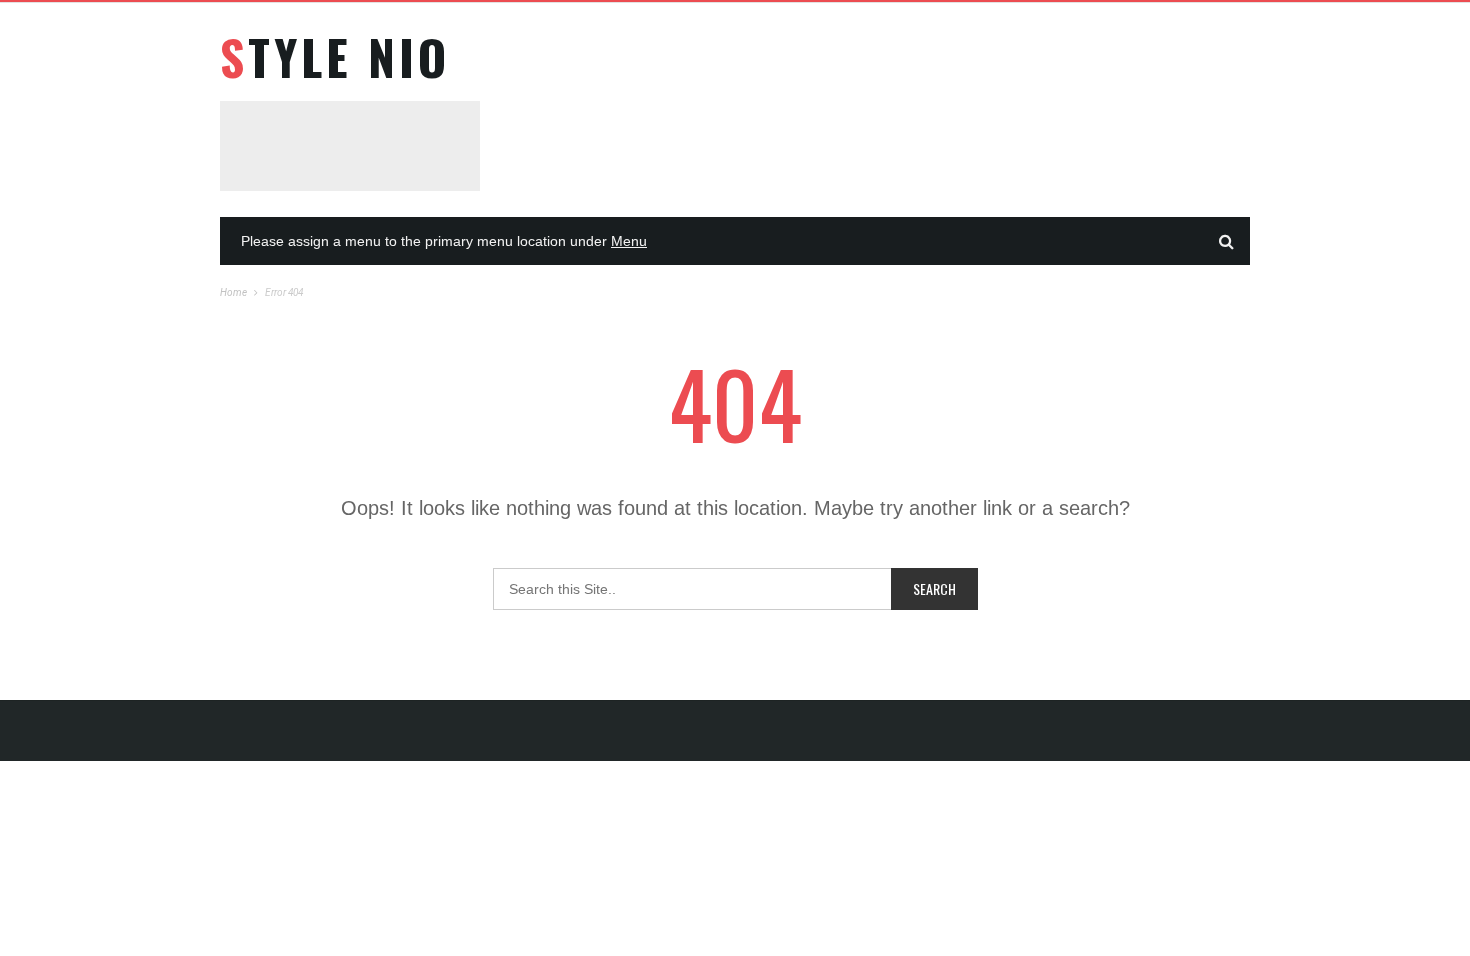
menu (629, 241)
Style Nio (335, 57)
